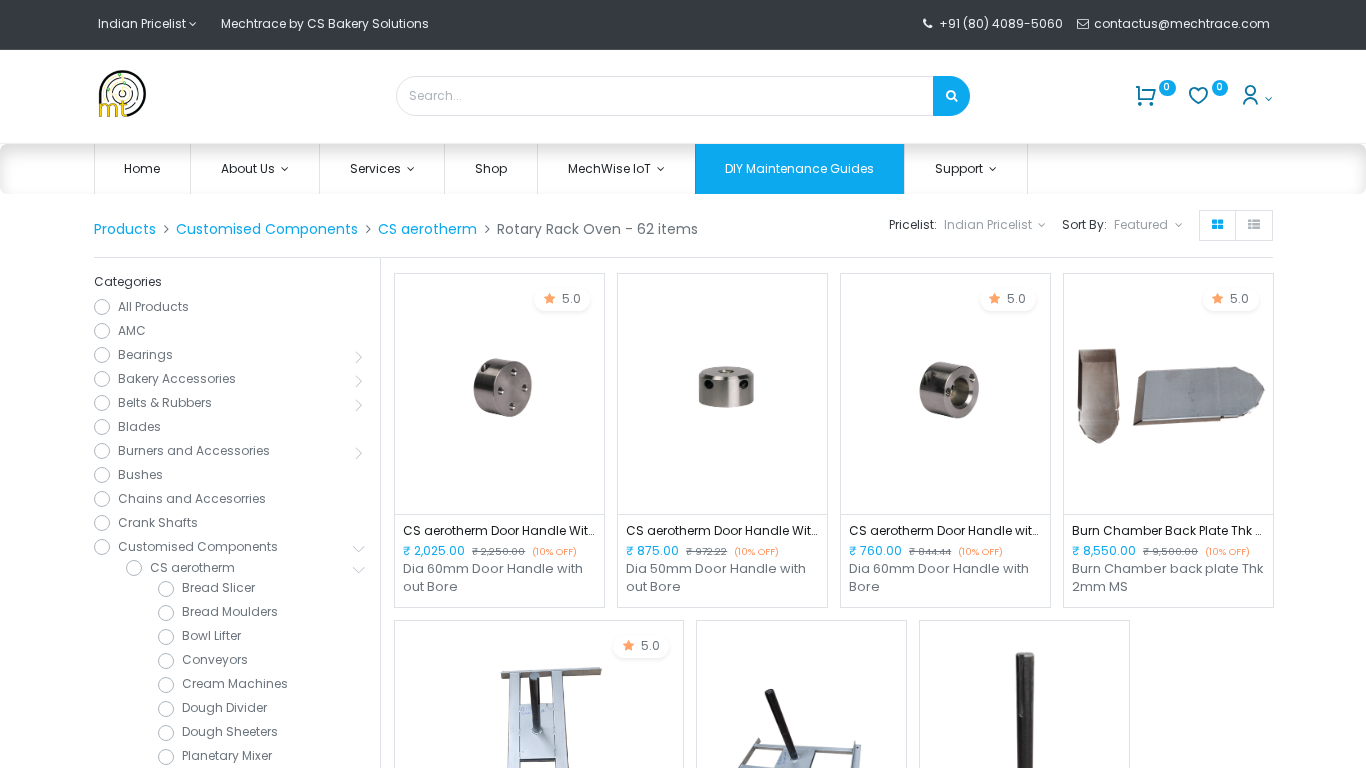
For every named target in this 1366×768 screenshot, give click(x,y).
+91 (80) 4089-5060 (1001, 23)
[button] (1148, 225)
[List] (1254, 225)
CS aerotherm (427, 229)
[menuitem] (143, 169)
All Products (153, 307)
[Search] (951, 96)
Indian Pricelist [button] (989, 224)
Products (125, 229)
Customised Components (267, 229)
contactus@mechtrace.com (1183, 23)
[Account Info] (1255, 98)
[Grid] (1217, 225)
